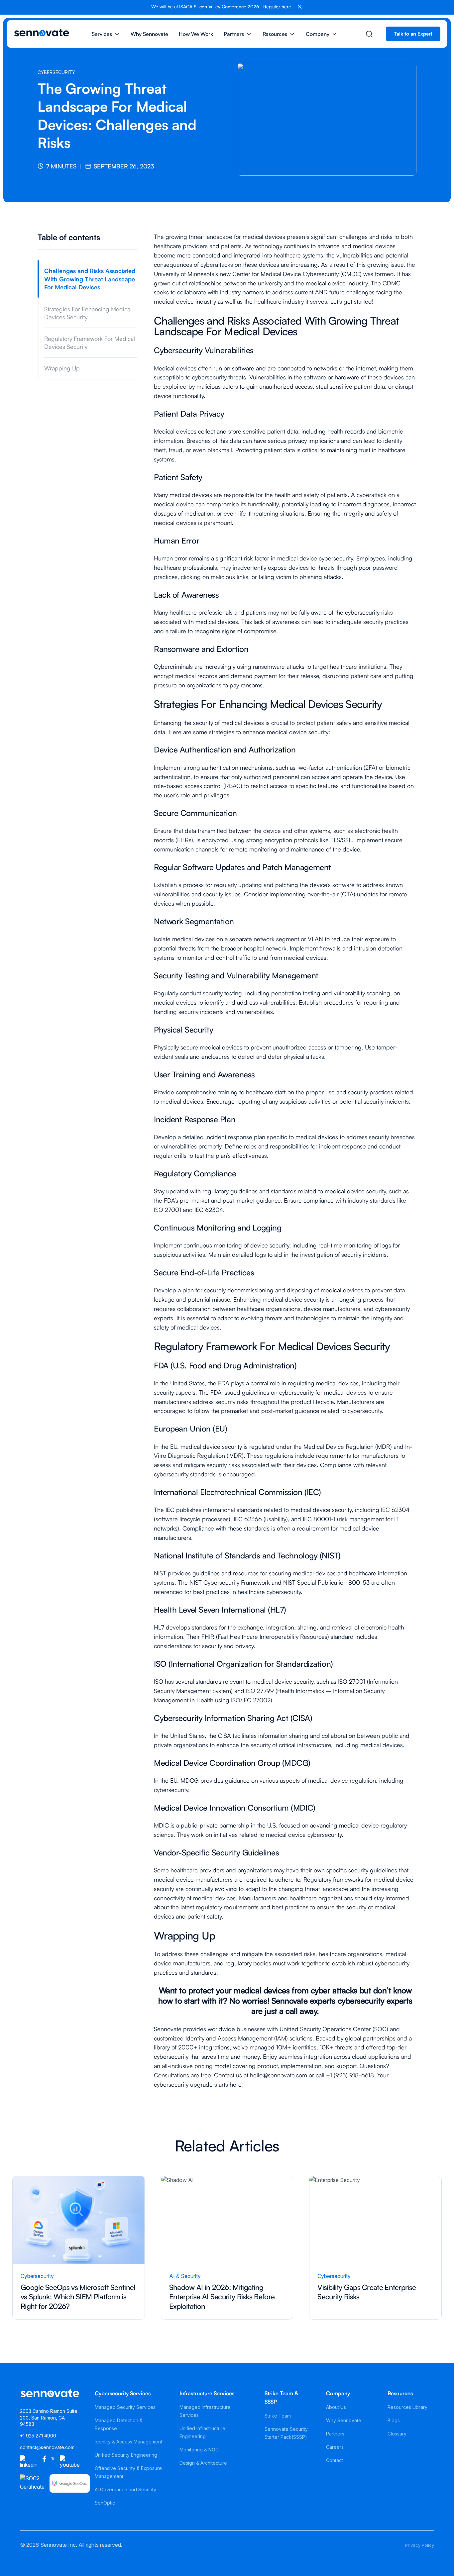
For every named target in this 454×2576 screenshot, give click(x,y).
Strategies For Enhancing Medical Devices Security (88, 313)
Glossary (397, 2434)
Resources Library (407, 2407)
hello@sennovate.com (279, 2075)
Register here (277, 6)
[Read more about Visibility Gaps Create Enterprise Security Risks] (375, 2248)
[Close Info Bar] (300, 7)
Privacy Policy (420, 2545)
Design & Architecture (203, 2463)
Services (102, 34)
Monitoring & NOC (199, 2450)
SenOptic (105, 2503)
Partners (234, 34)
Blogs (394, 2420)
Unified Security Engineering (126, 2455)
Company (318, 34)
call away (301, 2011)
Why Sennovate (149, 34)
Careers (335, 2447)
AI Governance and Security (125, 2489)
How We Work (196, 34)
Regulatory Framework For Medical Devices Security (90, 343)
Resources (275, 34)
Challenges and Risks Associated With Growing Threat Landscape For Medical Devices (90, 279)
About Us (336, 2407)
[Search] (369, 34)
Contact (335, 2460)
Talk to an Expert (413, 34)
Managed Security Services (125, 2407)
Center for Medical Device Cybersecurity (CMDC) (297, 274)
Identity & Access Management (128, 2442)
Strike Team (278, 2416)
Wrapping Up (62, 368)
